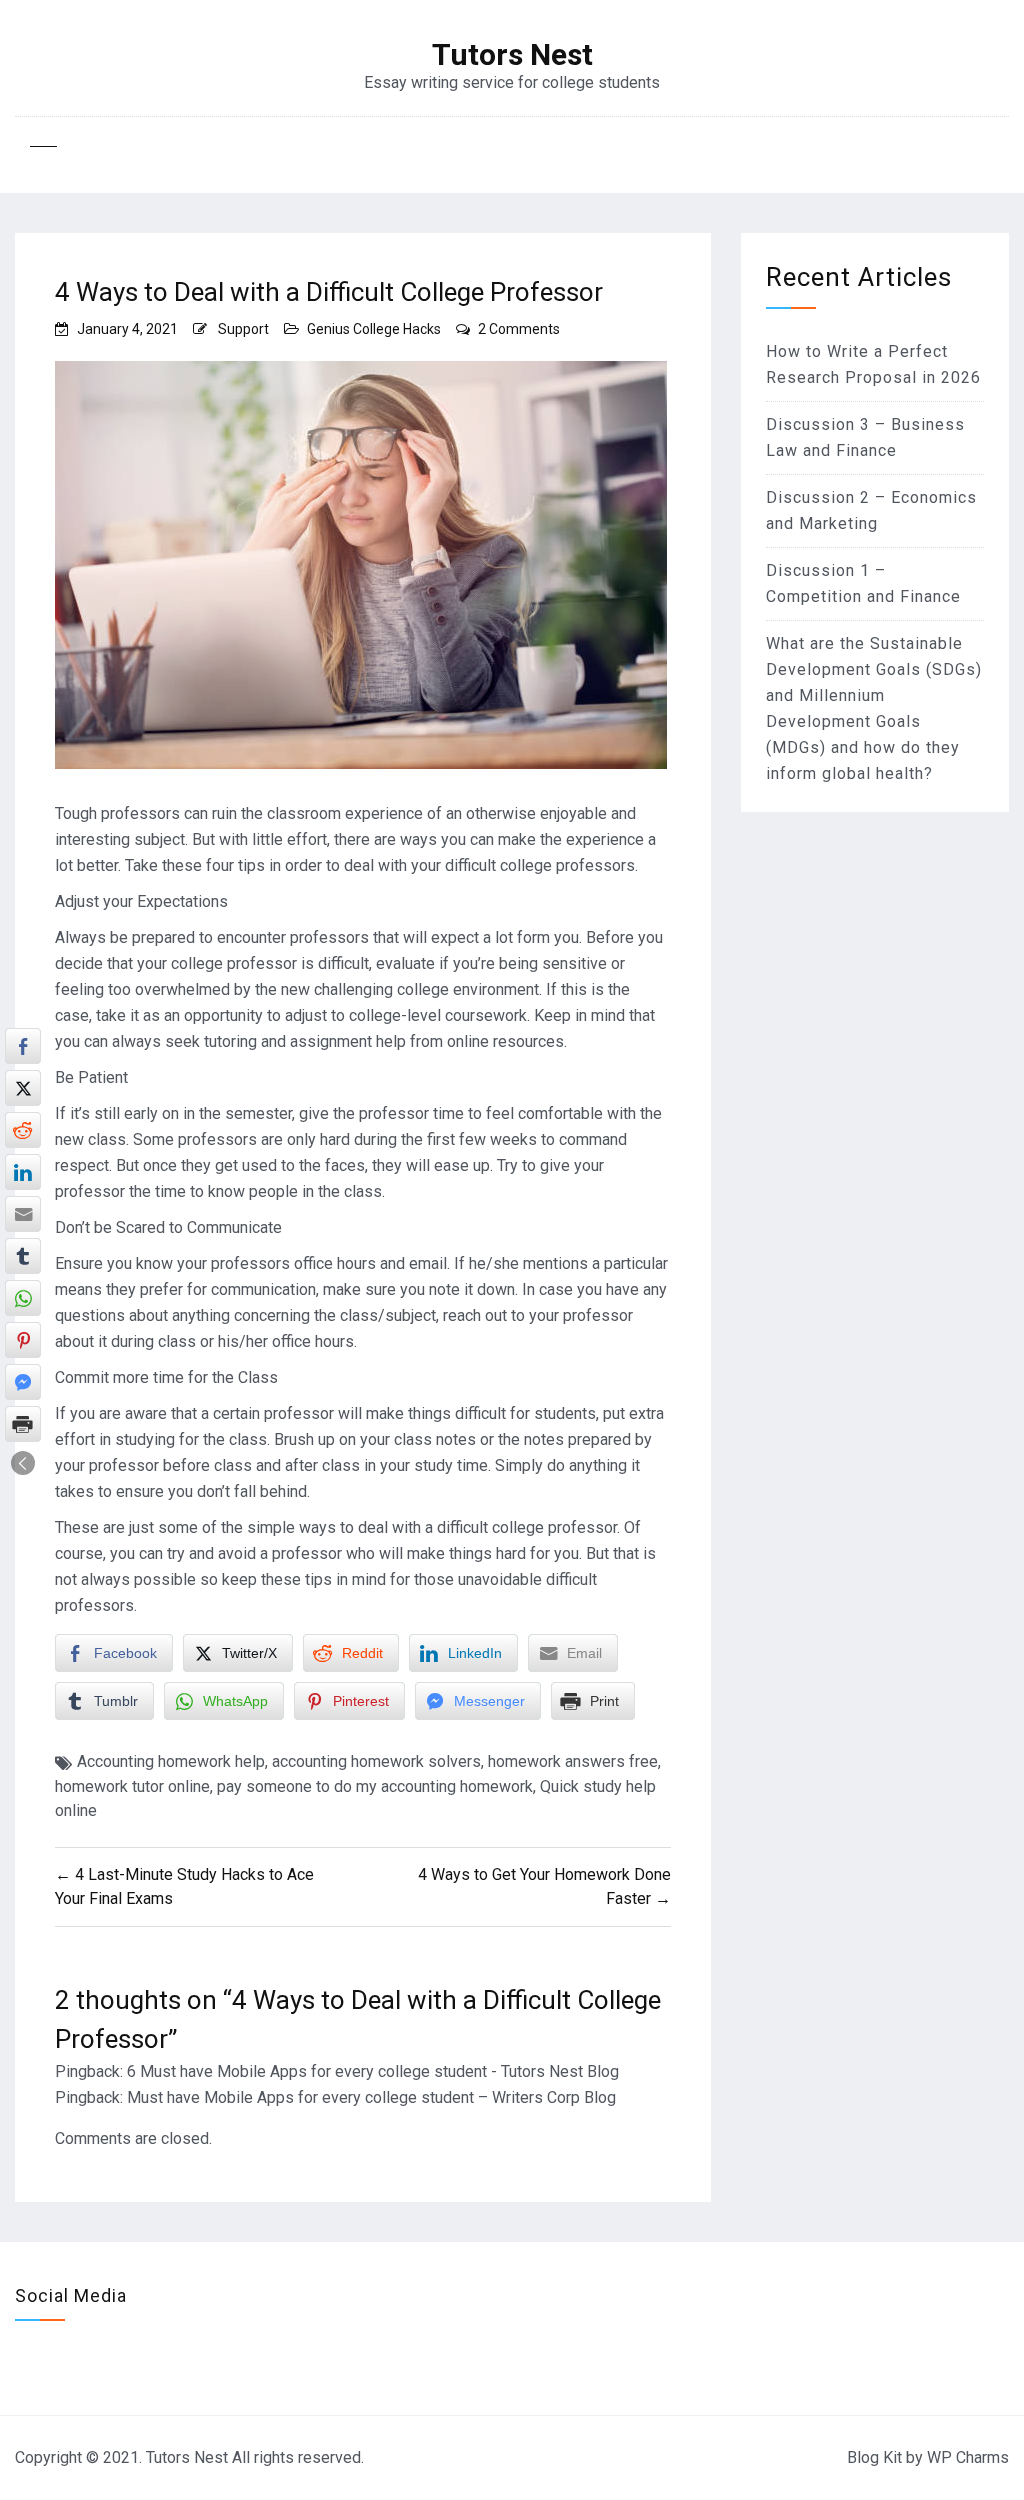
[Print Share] (23, 1424)
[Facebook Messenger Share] (23, 1382)
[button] (23, 1463)
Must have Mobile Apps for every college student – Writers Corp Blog (371, 2097)
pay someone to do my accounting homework (375, 1786)
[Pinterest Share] (23, 1340)
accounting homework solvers (376, 1761)
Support (243, 329)
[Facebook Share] (23, 1046)
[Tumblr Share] (23, 1256)
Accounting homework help (171, 1761)
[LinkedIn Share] (23, 1172)
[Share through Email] (23, 1214)
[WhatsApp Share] (23, 1298)
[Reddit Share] (23, 1130)
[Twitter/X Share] (23, 1088)
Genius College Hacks (374, 329)
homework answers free (573, 1761)
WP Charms (968, 2457)
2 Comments (519, 329)
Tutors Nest (512, 55)
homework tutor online (132, 1786)
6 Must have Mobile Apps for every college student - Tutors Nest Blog (373, 2071)
